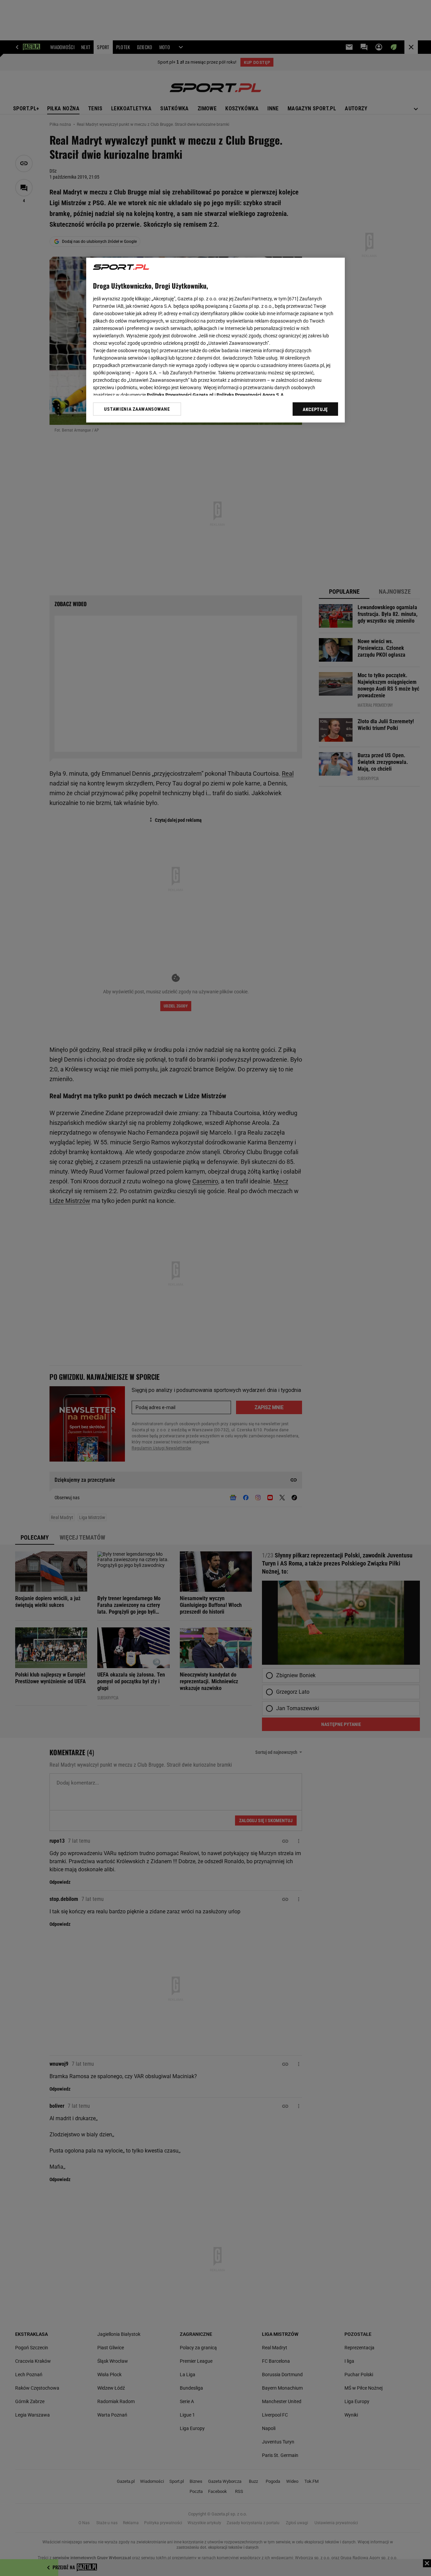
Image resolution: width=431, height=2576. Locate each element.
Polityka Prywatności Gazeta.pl (180, 395)
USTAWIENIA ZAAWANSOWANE (137, 409)
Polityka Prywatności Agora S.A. (251, 395)
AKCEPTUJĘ (315, 409)
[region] (215, 340)
